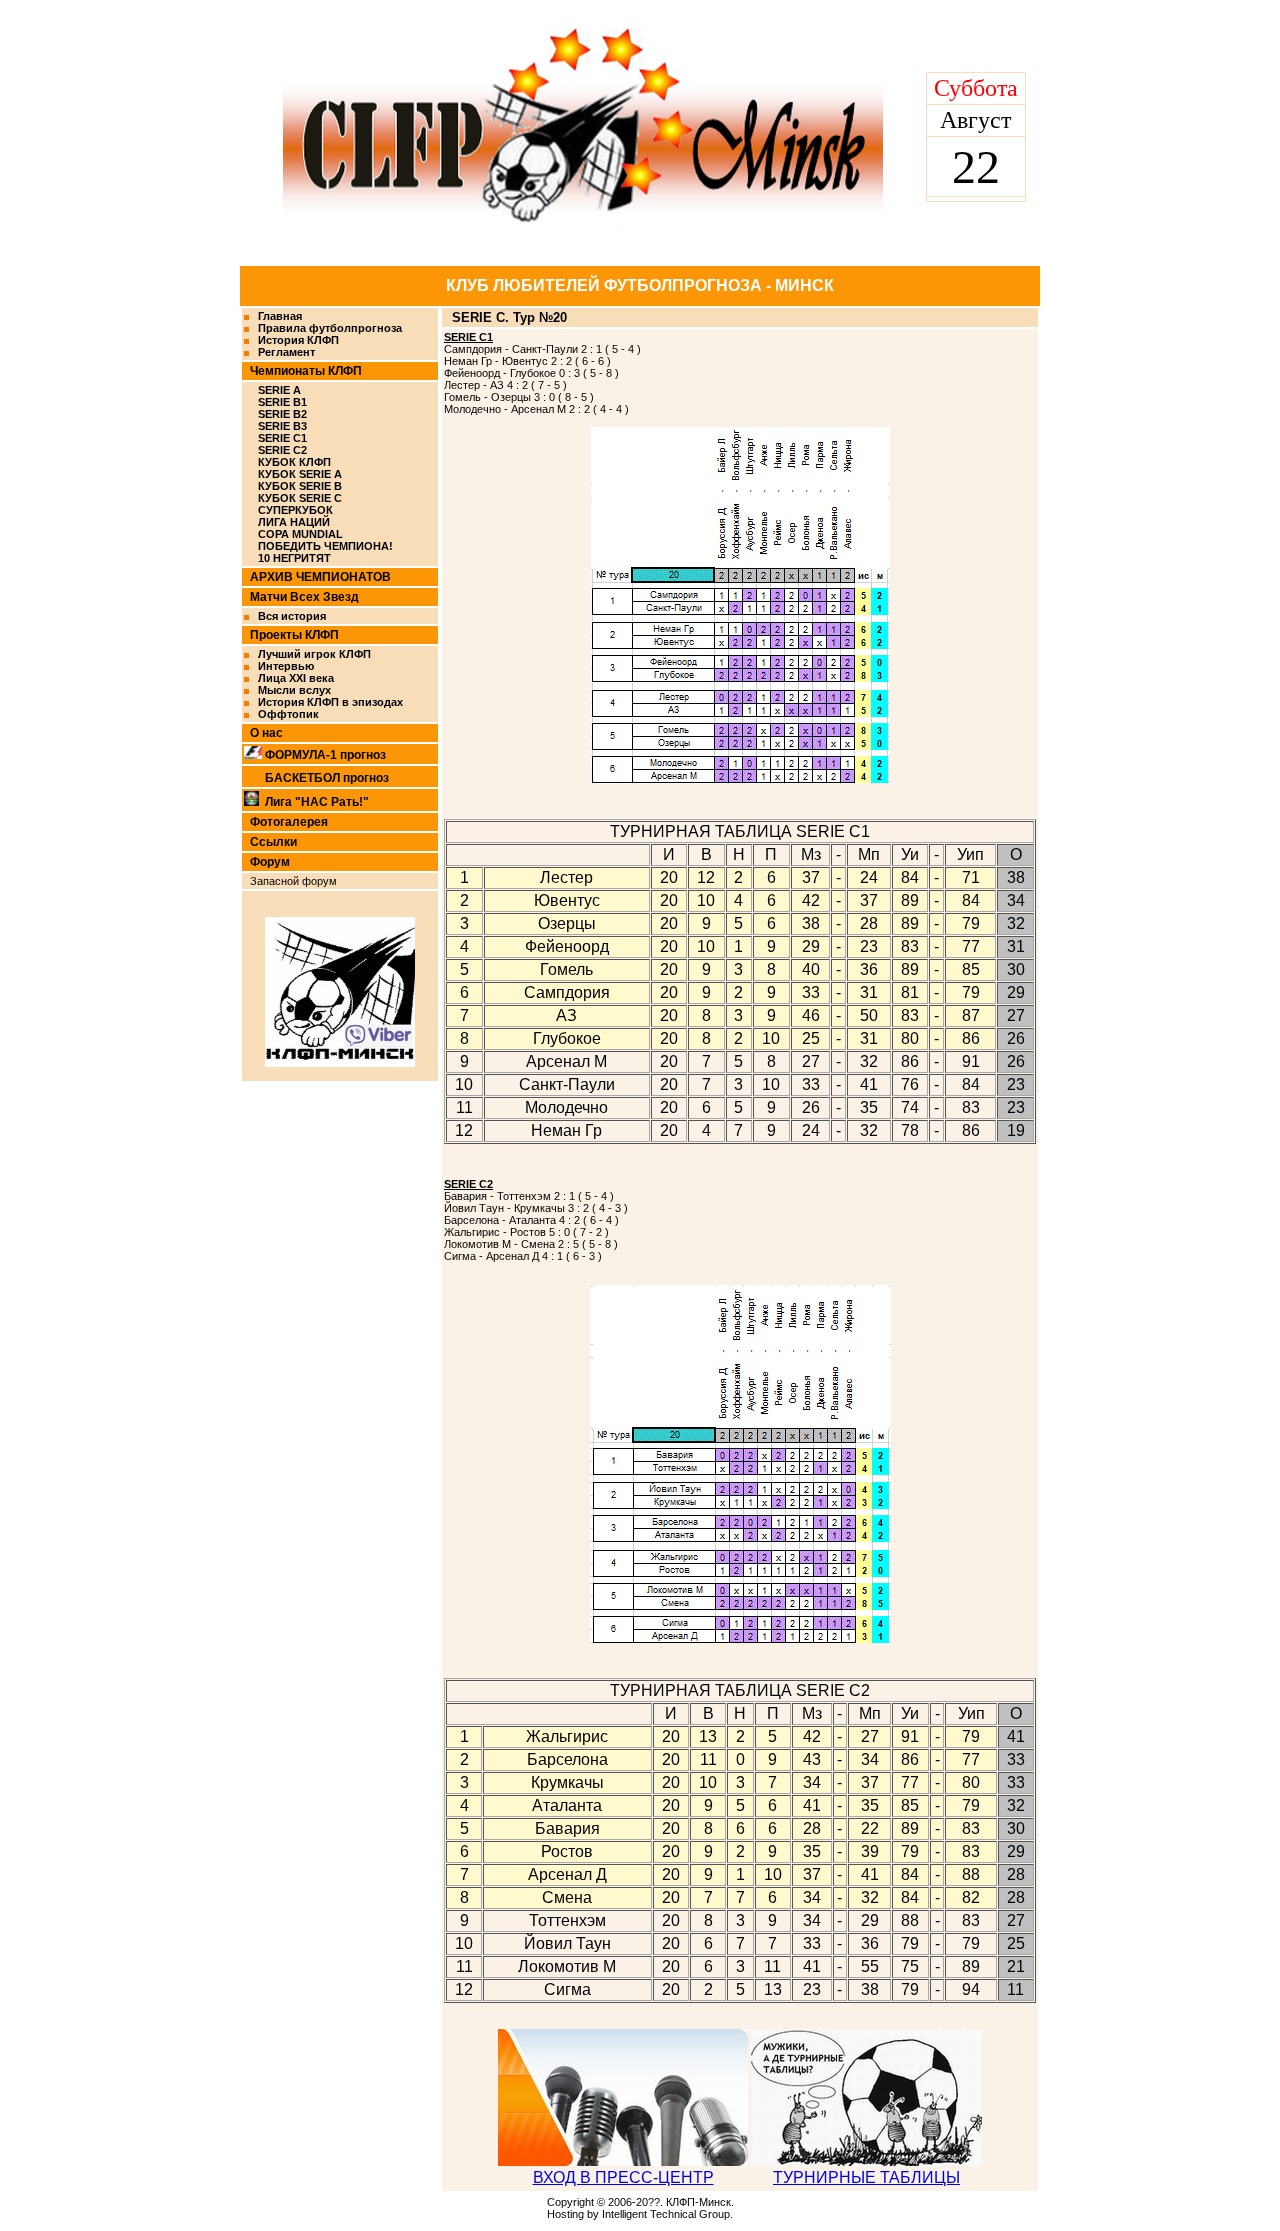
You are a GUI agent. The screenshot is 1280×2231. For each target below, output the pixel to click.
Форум (270, 862)
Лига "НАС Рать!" (317, 802)
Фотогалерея (289, 822)
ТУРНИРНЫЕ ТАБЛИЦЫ (866, 2177)
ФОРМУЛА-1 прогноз (325, 755)
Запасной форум (293, 881)
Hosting (565, 2214)
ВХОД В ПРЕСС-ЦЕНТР (623, 2177)
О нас (266, 733)
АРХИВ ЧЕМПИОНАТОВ (320, 577)
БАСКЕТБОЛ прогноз (327, 778)
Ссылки (273, 842)
